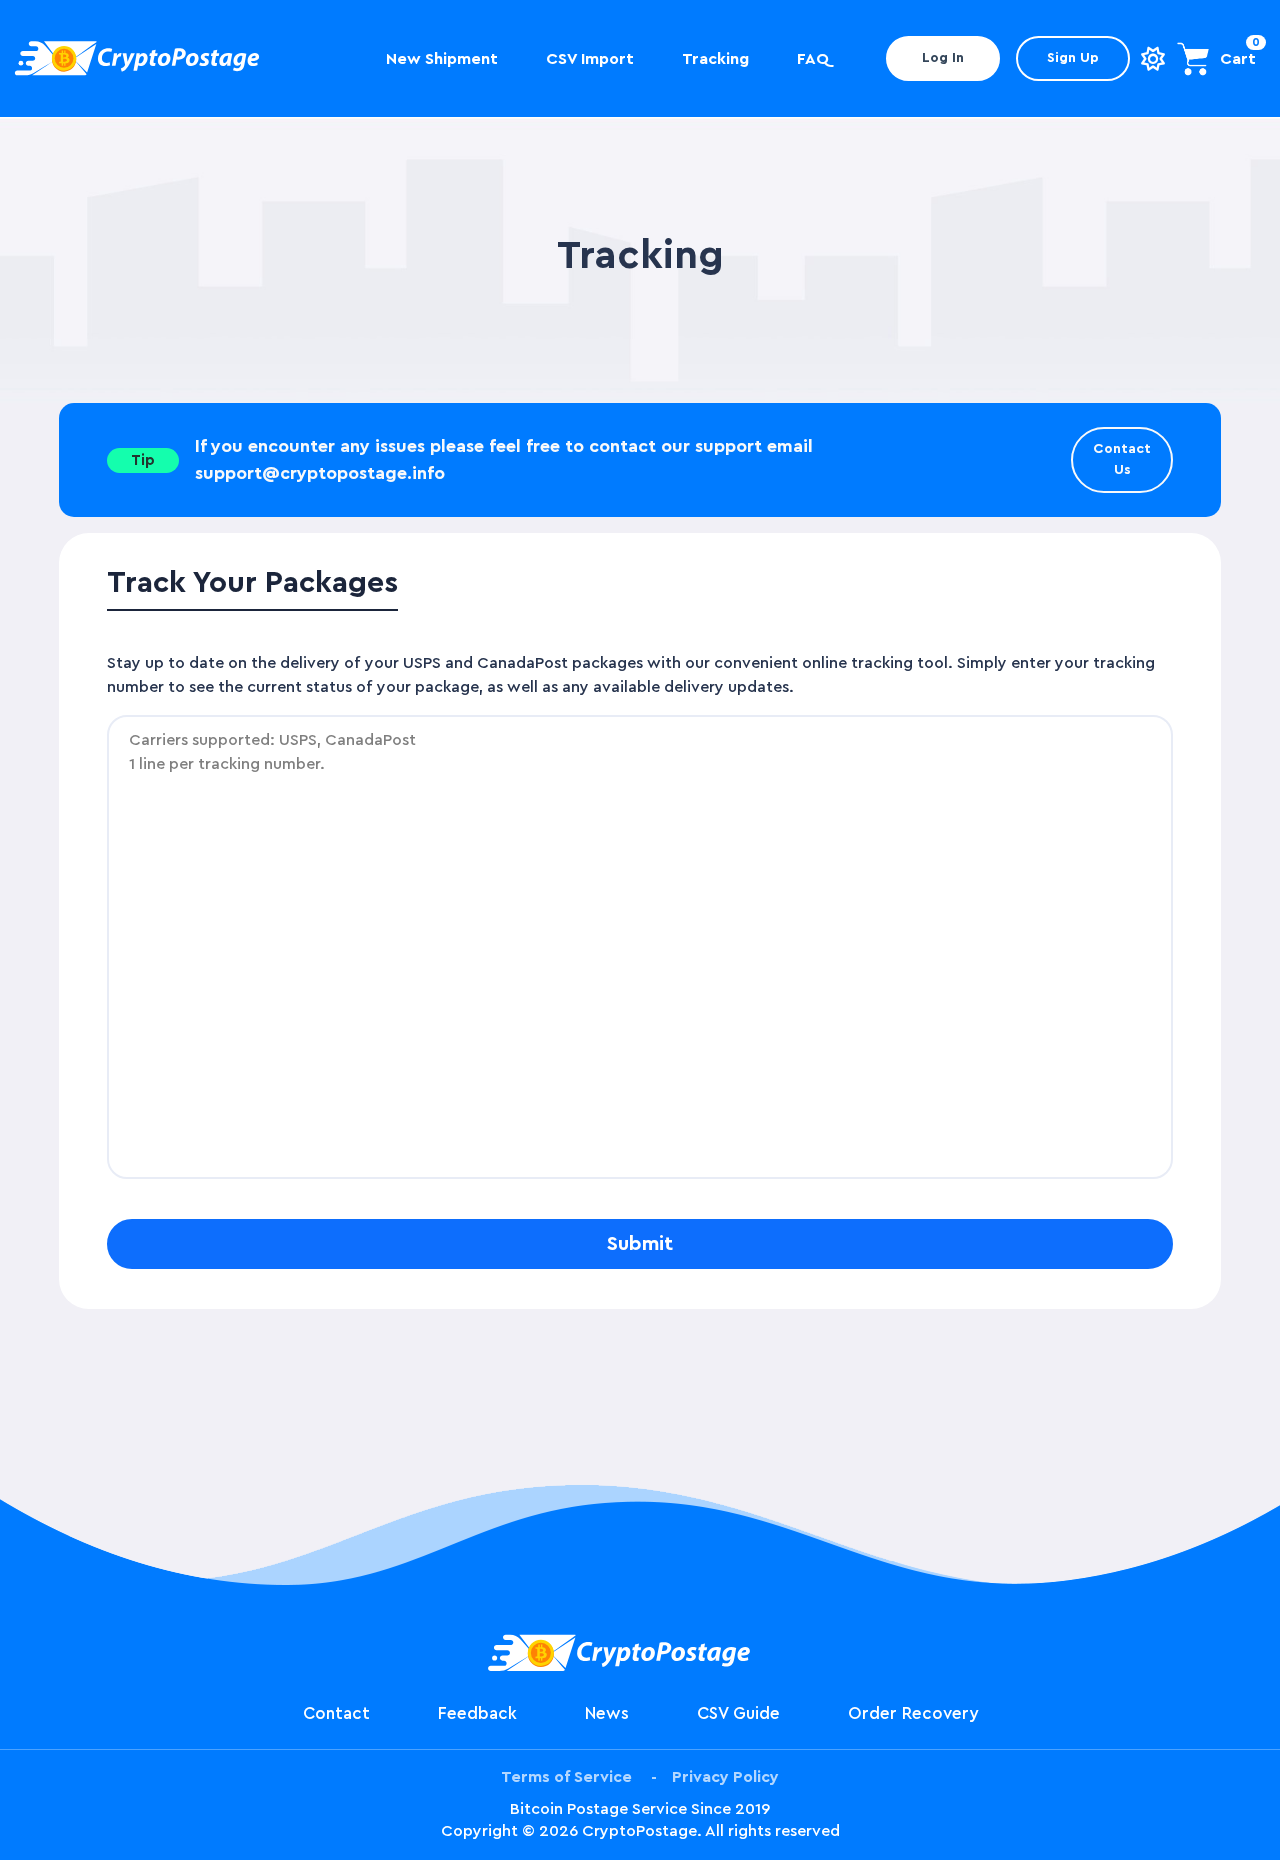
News (607, 1713)
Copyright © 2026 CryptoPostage (569, 1831)
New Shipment (442, 59)
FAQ (813, 59)
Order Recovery (913, 1713)
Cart (1238, 59)
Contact (336, 1713)
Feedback (477, 1713)
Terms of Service (566, 1777)
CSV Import (590, 59)
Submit (640, 1244)
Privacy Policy (725, 1777)
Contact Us (1122, 459)
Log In (943, 58)
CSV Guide (738, 1713)
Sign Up (1073, 58)
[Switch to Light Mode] (1153, 58)
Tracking (715, 59)
